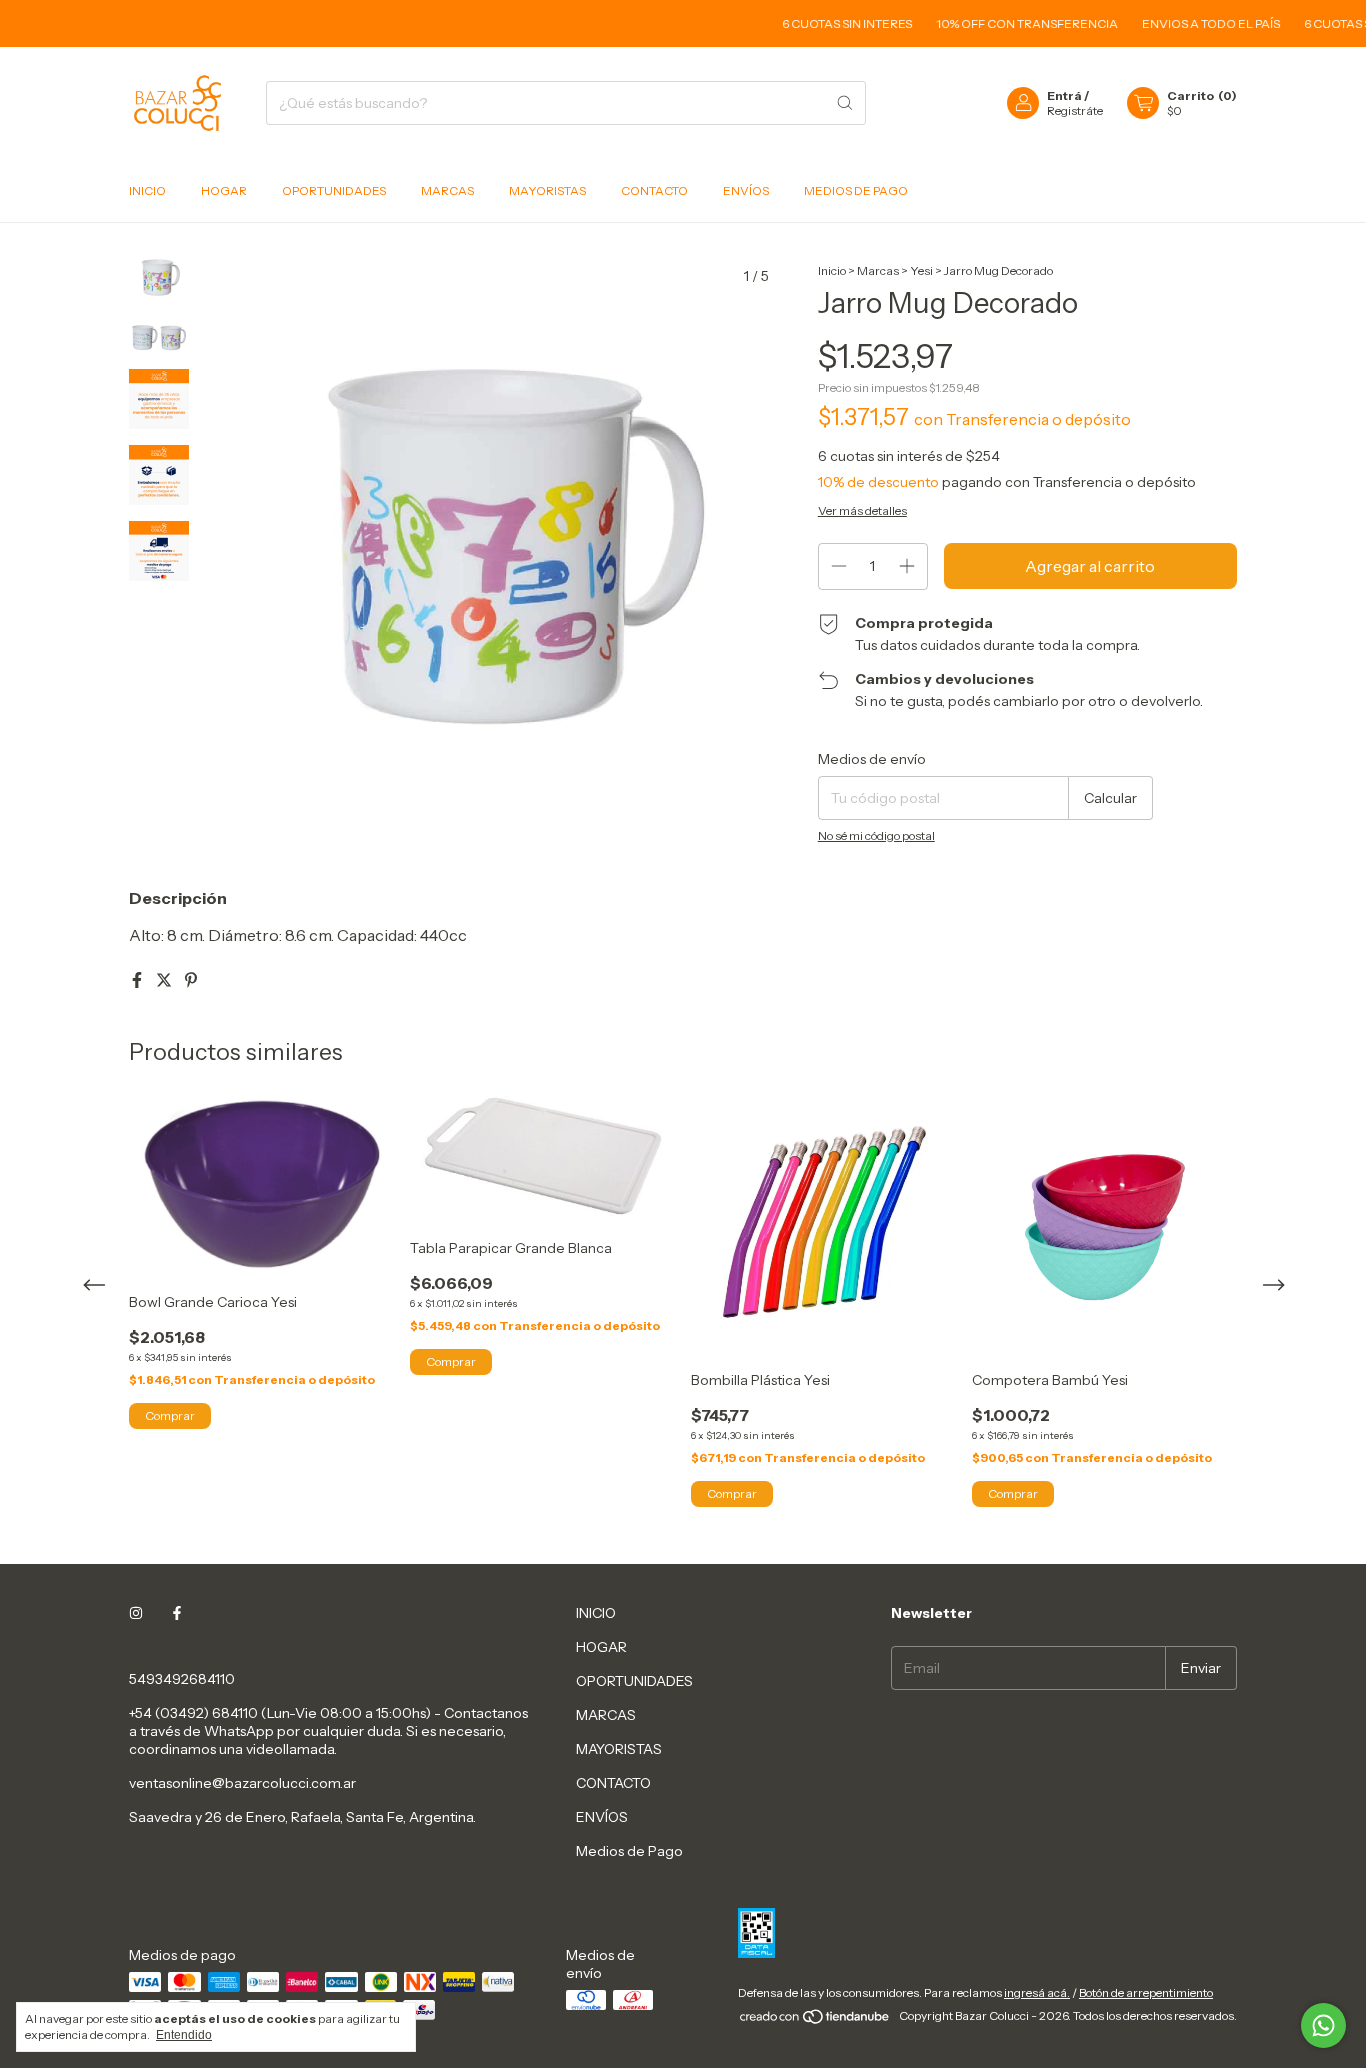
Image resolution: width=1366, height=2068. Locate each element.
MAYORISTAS (547, 190)
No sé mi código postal (876, 835)
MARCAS (447, 190)
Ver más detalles (862, 510)
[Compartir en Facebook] (138, 980)
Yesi (921, 270)
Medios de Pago (856, 190)
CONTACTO (654, 190)
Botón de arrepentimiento (1146, 1992)
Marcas (878, 270)
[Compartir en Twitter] (165, 980)
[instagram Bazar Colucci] (136, 1613)
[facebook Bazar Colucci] (177, 1613)
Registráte (1075, 110)
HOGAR (224, 190)
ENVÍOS (746, 190)
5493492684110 (182, 1679)
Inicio (832, 270)
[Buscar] (845, 103)
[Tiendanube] (815, 2020)
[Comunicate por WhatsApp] (1323, 2025)
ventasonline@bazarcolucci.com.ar (242, 1783)
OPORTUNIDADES (334, 190)
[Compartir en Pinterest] (191, 980)
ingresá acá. (1037, 1992)
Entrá (1064, 95)
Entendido (184, 2035)
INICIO (147, 190)
